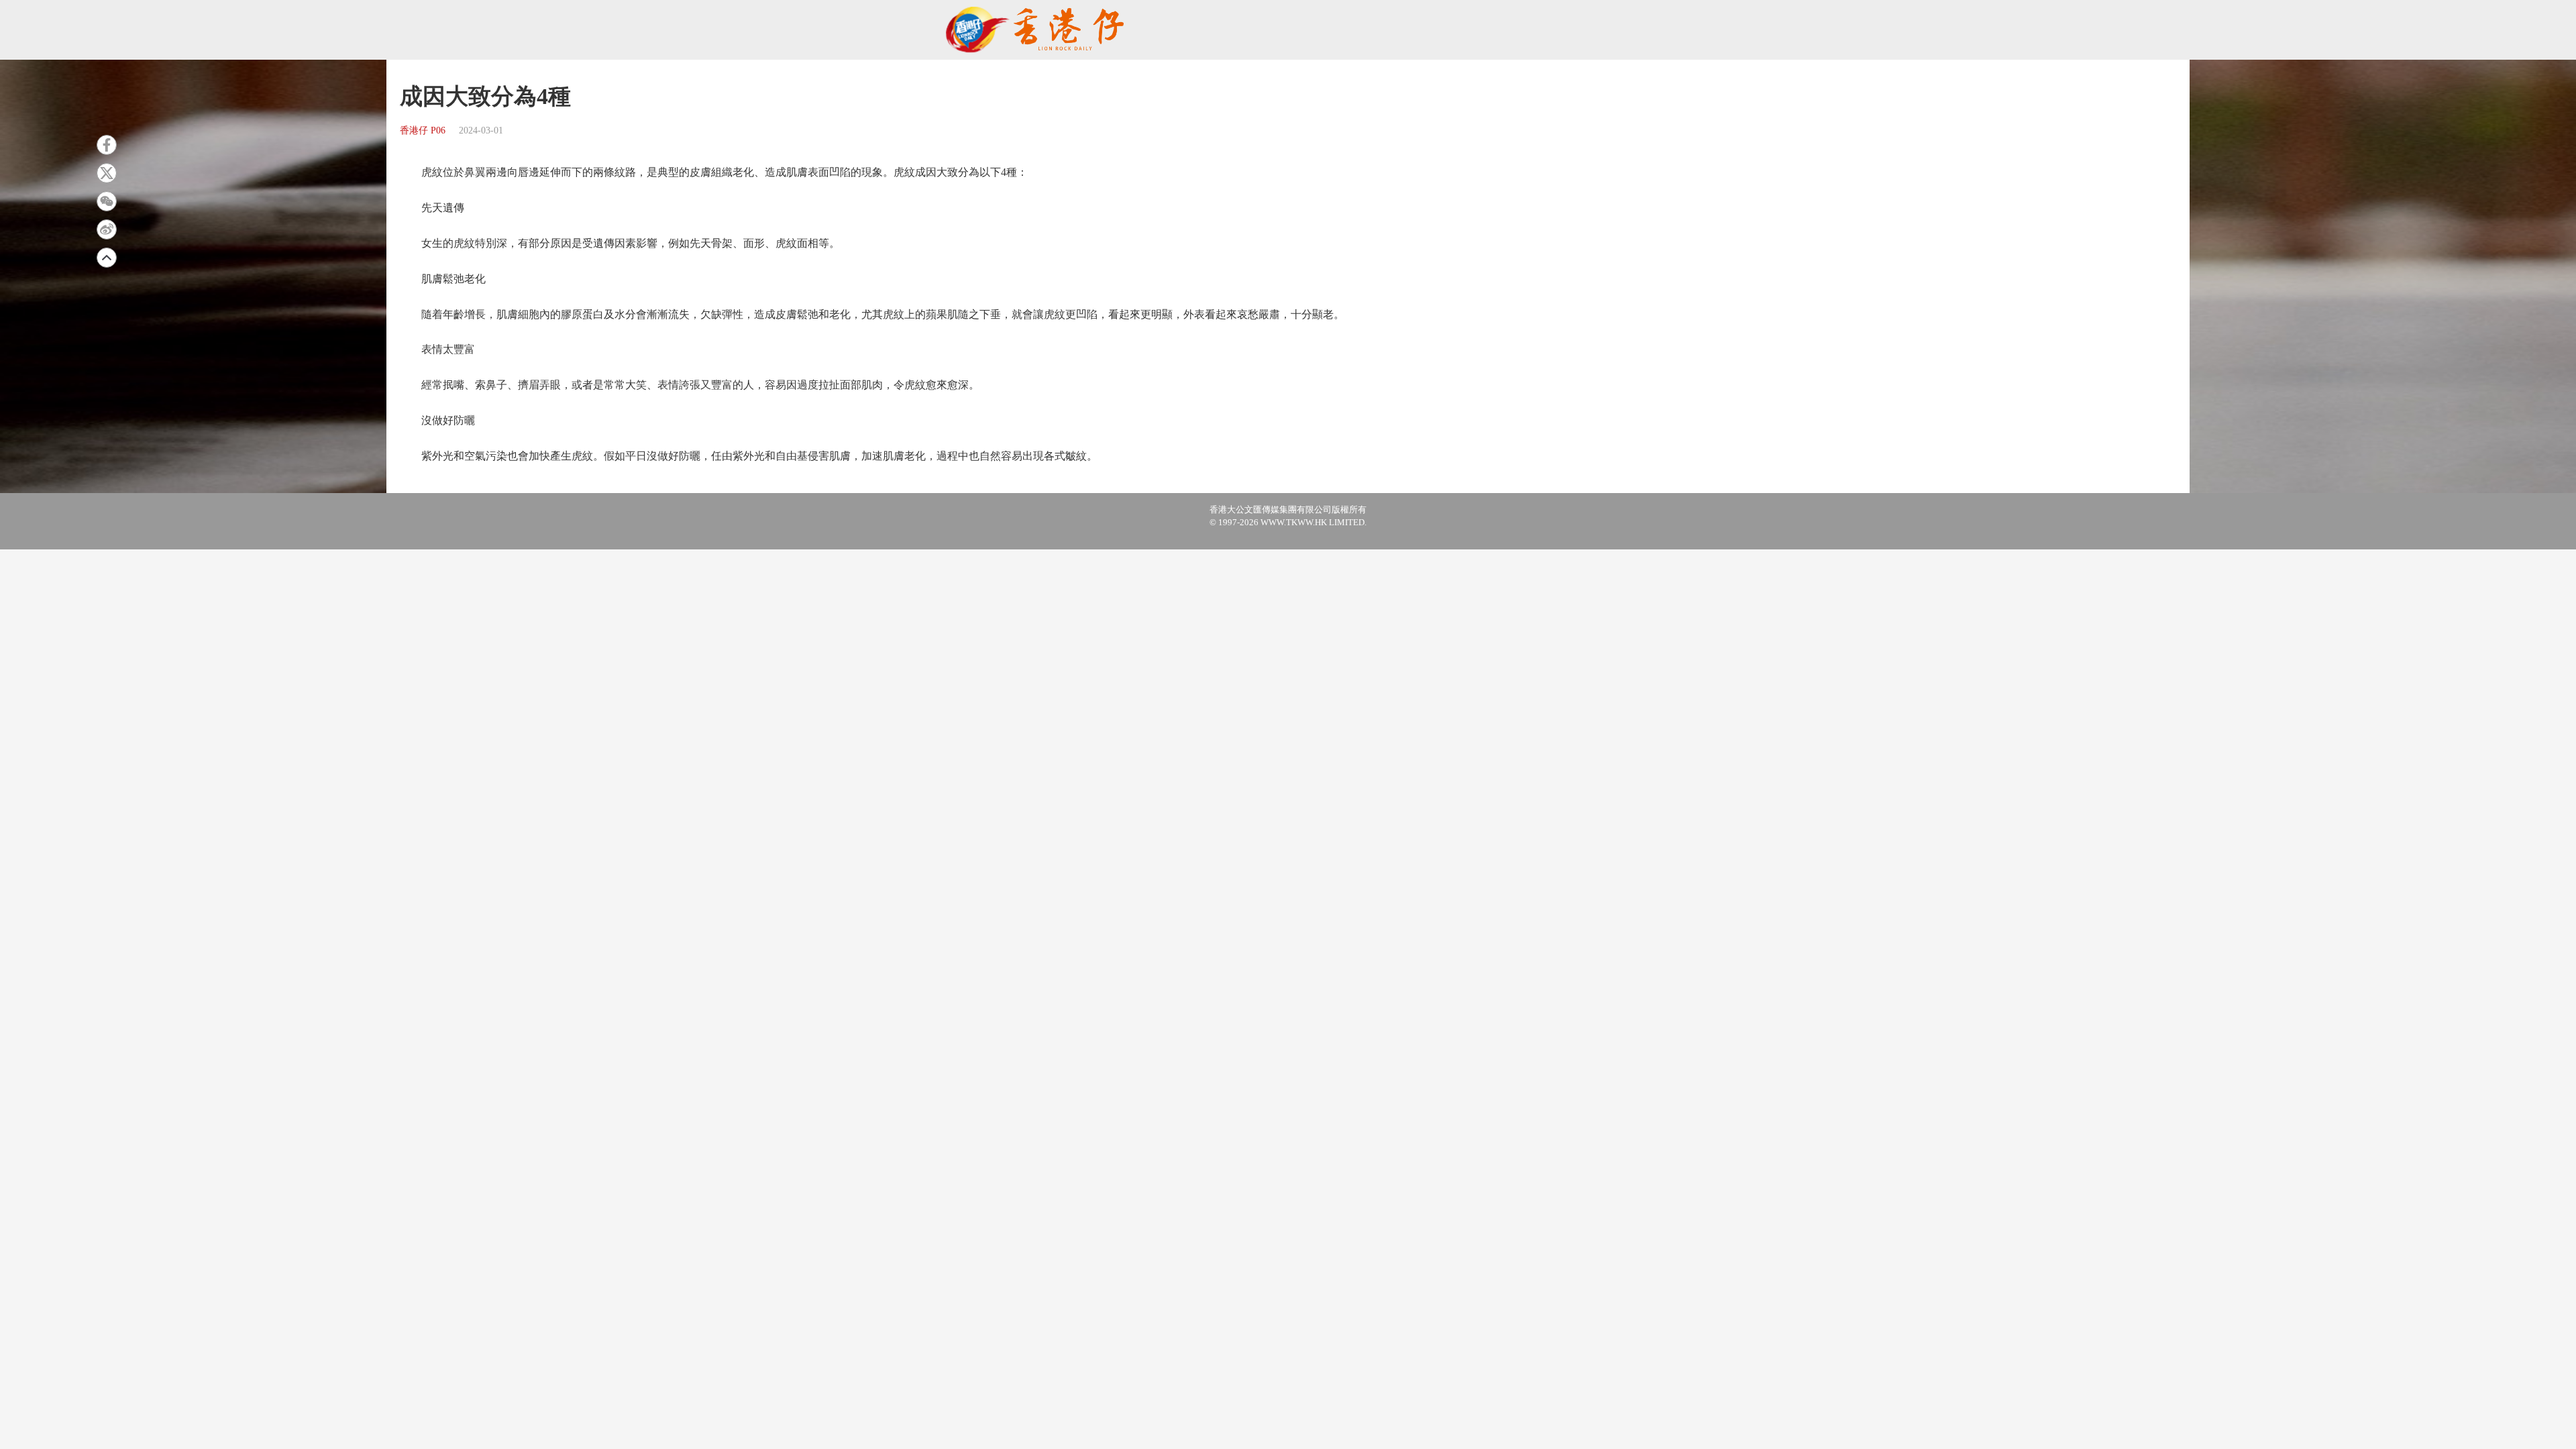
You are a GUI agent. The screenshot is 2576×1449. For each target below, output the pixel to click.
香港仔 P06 (423, 130)
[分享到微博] (107, 229)
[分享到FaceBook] (107, 145)
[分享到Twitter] (107, 173)
